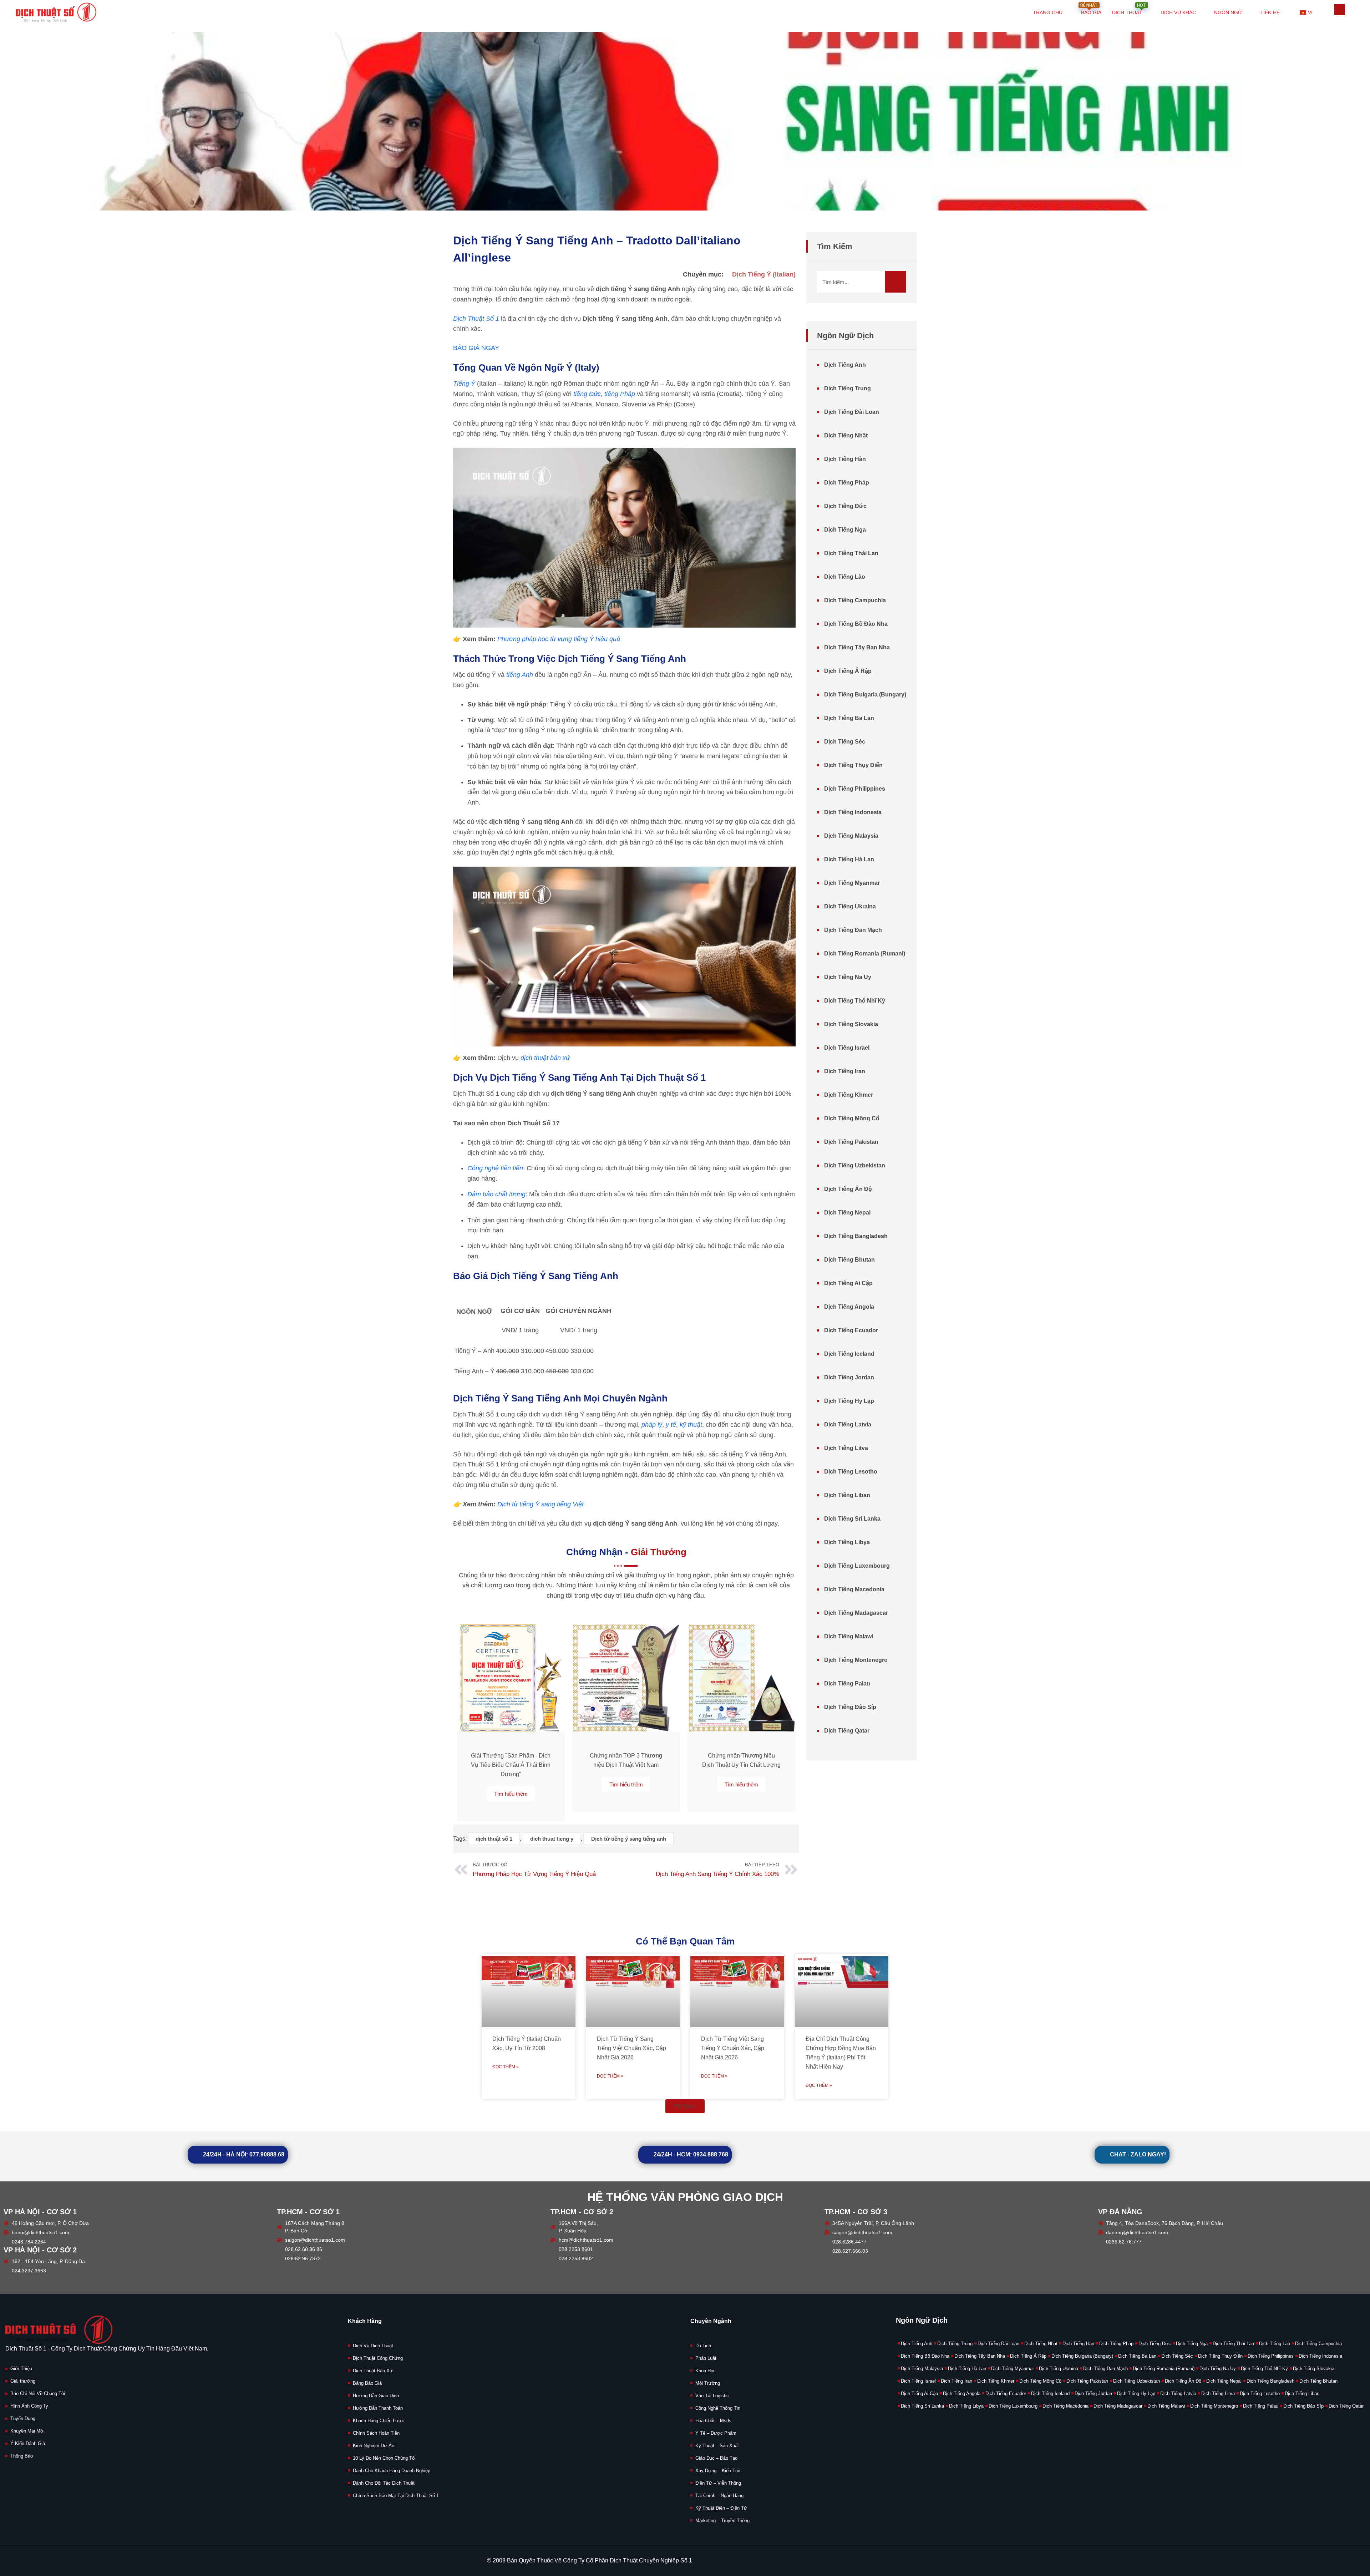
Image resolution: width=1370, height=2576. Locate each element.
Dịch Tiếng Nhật (846, 435)
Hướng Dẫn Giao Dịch (376, 2396)
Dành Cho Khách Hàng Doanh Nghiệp (392, 2471)
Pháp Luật (706, 2358)
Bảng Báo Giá (367, 2383)
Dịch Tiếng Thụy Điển (853, 765)
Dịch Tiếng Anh (845, 365)
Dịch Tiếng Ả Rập (848, 671)
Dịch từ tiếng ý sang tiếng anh (629, 1839)
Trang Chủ (1048, 12)
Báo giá (1091, 8)
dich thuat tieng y (552, 1839)
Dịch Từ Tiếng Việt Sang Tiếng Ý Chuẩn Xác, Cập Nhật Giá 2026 (733, 2048)
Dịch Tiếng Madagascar (856, 1613)
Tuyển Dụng (23, 2418)
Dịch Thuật (1129, 8)
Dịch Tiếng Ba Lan (849, 718)
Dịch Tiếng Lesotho (851, 1472)
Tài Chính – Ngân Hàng (719, 2496)
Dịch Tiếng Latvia (848, 1424)
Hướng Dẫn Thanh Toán (378, 2408)
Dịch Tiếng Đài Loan (852, 412)
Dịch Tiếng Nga (845, 530)
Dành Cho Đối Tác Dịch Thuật (384, 2483)
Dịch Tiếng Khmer (849, 1095)
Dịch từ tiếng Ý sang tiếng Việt (541, 1504)
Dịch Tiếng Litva (846, 1448)
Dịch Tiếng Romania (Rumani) (865, 954)
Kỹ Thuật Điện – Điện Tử (721, 2508)
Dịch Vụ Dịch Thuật (373, 2346)
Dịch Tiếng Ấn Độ (848, 1189)
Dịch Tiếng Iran (845, 1071)
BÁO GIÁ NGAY (476, 348)
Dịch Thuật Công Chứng (378, 2358)
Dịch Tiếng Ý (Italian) (764, 274)
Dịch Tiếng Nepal (847, 1213)
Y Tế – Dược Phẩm (716, 2433)
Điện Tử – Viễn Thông (718, 2483)
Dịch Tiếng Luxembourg (857, 1566)
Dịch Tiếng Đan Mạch (853, 930)
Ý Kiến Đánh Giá (28, 2443)
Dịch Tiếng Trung (848, 388)
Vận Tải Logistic (712, 2396)
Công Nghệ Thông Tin (718, 2408)
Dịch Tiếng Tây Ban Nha (857, 647)
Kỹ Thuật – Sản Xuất (717, 2446)
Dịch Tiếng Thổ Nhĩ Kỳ (855, 1001)
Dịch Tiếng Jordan (849, 1377)
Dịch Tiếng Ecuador (851, 1330)
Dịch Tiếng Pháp (847, 483)
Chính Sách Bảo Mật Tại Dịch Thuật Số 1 (396, 2496)
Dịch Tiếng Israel (847, 1048)
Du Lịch (703, 2346)
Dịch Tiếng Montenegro (856, 1660)
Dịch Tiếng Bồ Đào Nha (856, 624)
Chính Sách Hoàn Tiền (376, 2433)
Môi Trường (708, 2383)
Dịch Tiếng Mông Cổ (852, 1118)
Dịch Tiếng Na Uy (848, 977)
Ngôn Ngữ (1228, 12)
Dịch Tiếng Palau (847, 1683)
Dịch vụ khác (1178, 12)
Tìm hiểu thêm (511, 1794)
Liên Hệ (1270, 12)
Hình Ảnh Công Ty (29, 2406)
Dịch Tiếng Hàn (845, 459)
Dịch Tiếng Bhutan (849, 1260)
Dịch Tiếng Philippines (855, 789)
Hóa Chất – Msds (713, 2421)
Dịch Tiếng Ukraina (850, 906)
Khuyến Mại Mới (27, 2431)
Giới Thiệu (21, 2369)
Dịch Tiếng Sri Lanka (852, 1519)
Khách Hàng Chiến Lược (379, 2421)
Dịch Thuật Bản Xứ (373, 2371)
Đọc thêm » (506, 2067)
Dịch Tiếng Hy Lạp (849, 1401)
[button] (685, 2106)
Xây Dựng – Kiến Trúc (719, 2471)
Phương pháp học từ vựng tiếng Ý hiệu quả (559, 639)
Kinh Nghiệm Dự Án (374, 2446)
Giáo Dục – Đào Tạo (716, 2458)
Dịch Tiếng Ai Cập (848, 1283)
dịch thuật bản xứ (545, 1058)
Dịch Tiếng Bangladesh (856, 1236)
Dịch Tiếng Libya (847, 1542)
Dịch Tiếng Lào (845, 577)
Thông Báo (22, 2456)
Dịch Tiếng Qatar (847, 1731)
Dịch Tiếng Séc (845, 742)
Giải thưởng (23, 2381)
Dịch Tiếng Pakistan (851, 1142)
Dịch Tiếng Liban (847, 1495)
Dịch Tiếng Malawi (849, 1636)
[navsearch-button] (1340, 10)
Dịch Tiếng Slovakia (851, 1024)
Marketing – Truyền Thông (722, 2521)
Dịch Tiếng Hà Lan (849, 859)
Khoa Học (706, 2371)
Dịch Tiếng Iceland (849, 1354)
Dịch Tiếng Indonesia (853, 812)
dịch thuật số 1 (494, 1839)
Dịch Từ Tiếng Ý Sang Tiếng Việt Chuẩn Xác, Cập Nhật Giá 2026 (631, 2048)
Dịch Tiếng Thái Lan (851, 553)
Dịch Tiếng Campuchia (855, 600)
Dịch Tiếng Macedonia (854, 1589)
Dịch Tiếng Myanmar (852, 883)
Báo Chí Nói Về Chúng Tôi (38, 2394)
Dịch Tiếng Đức (845, 506)
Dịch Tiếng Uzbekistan (855, 1165)
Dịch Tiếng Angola (849, 1307)
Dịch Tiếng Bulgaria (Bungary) (865, 694)
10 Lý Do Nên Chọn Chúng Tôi (384, 2458)
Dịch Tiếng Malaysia (851, 836)
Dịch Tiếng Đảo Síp (850, 1707)
